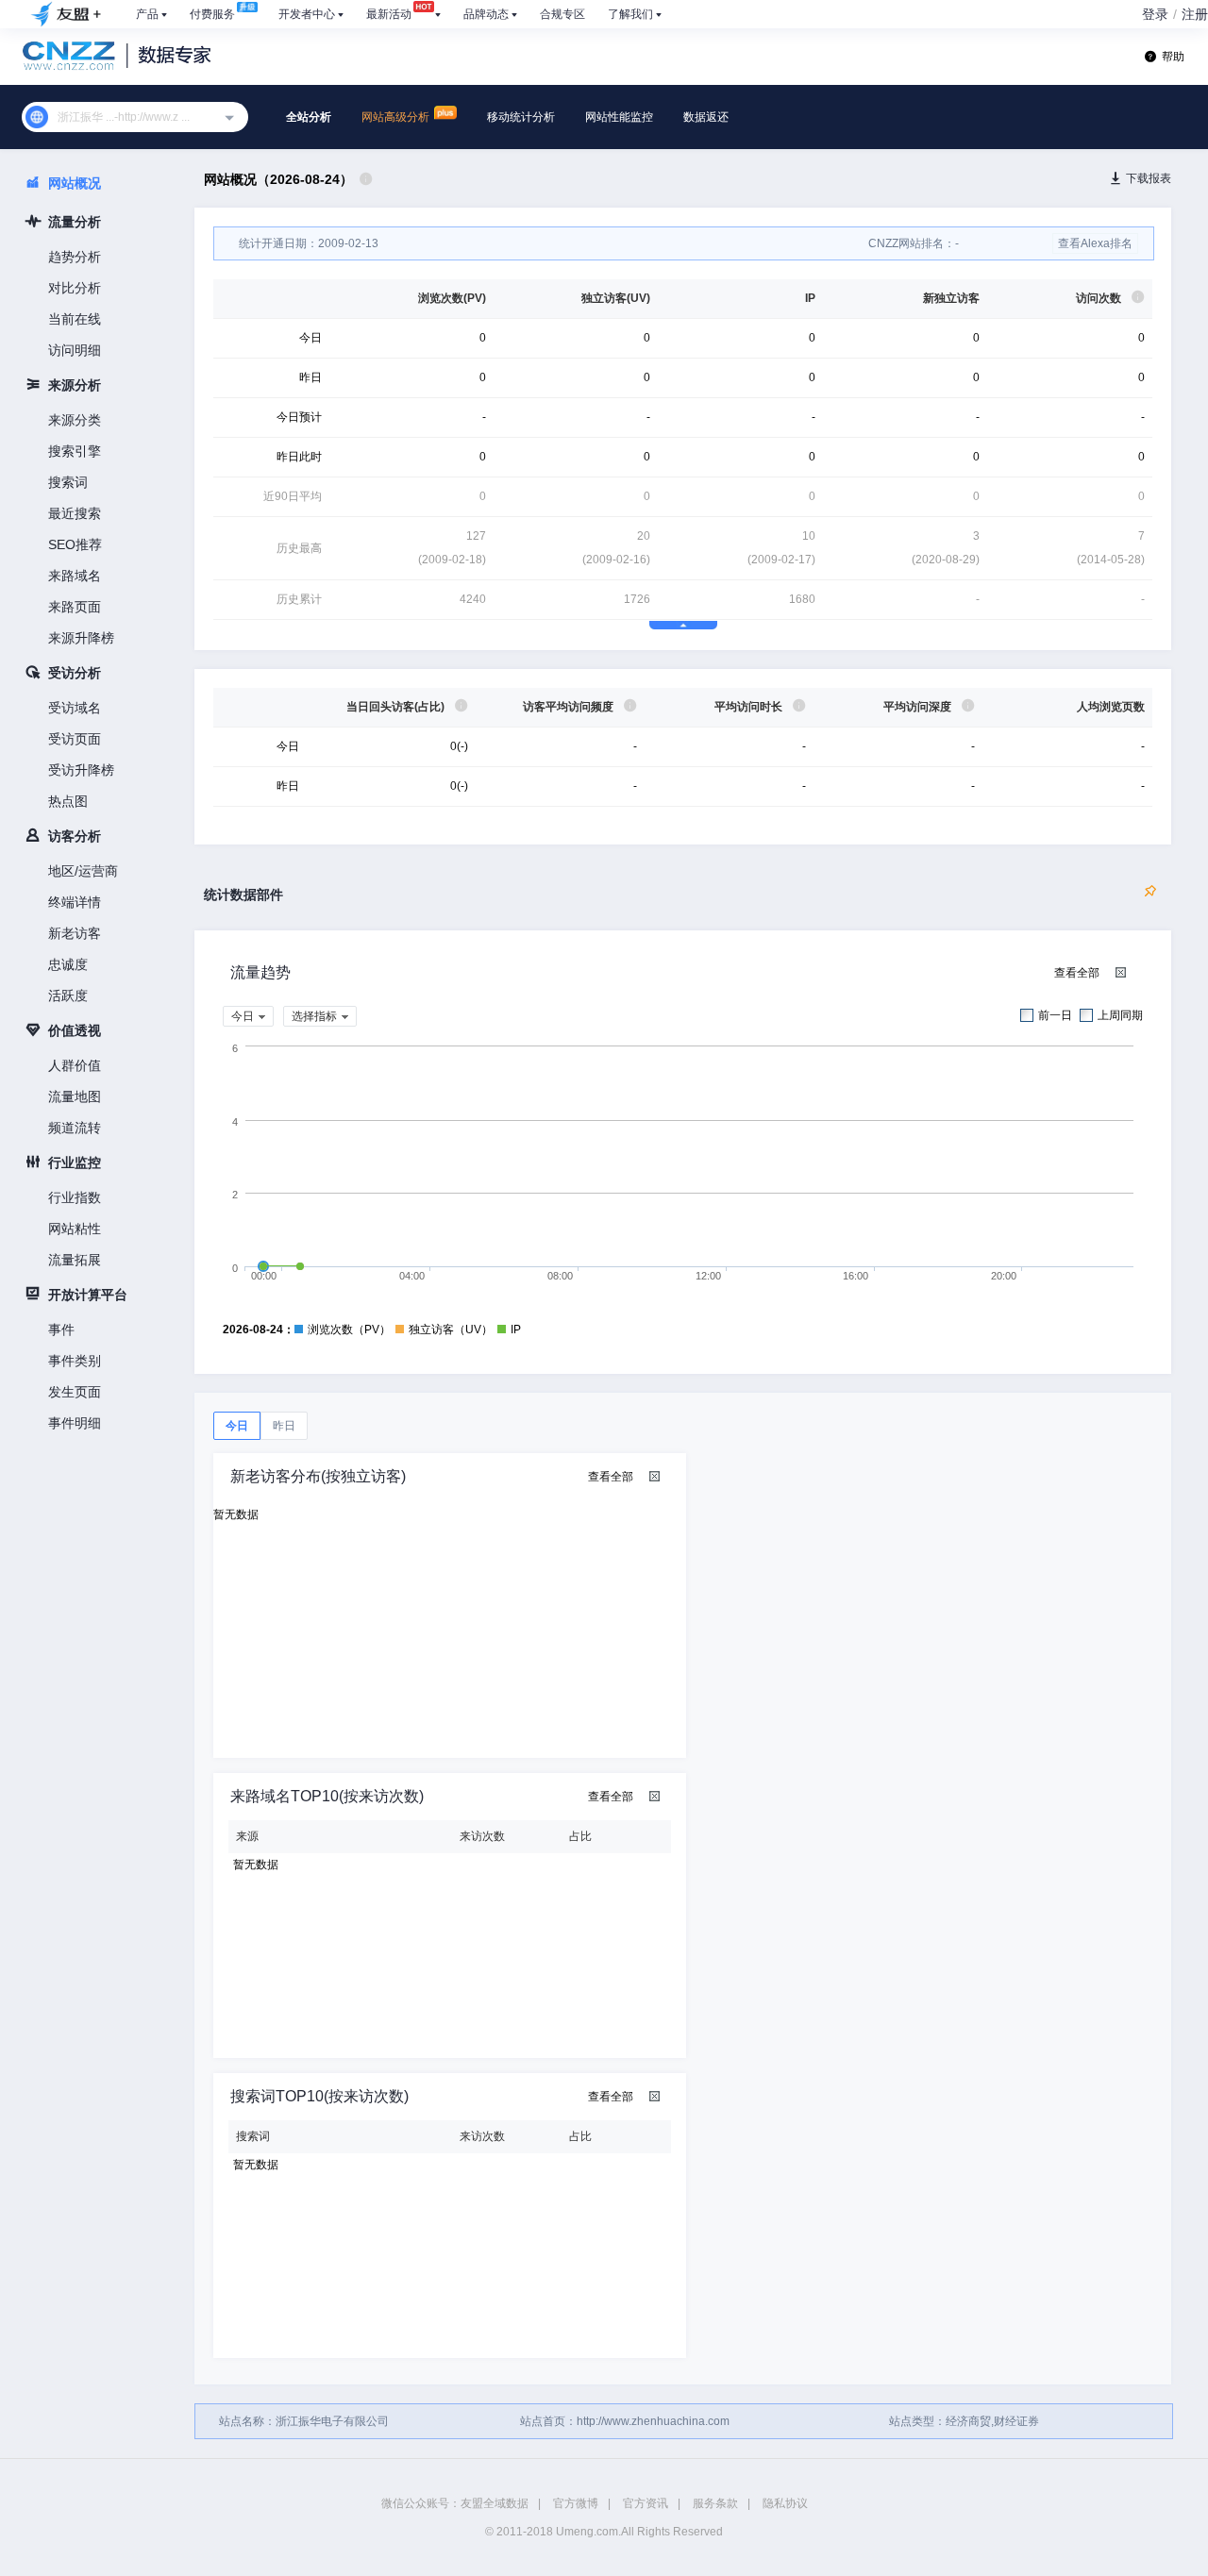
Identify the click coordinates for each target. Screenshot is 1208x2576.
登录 (1155, 14)
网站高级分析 (397, 117)
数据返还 (706, 117)
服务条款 (715, 2503)
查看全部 (1077, 973)
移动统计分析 (521, 117)
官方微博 (576, 2503)
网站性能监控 (619, 117)
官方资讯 (646, 2503)
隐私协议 (785, 2503)
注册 (1195, 14)
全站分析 (309, 117)
